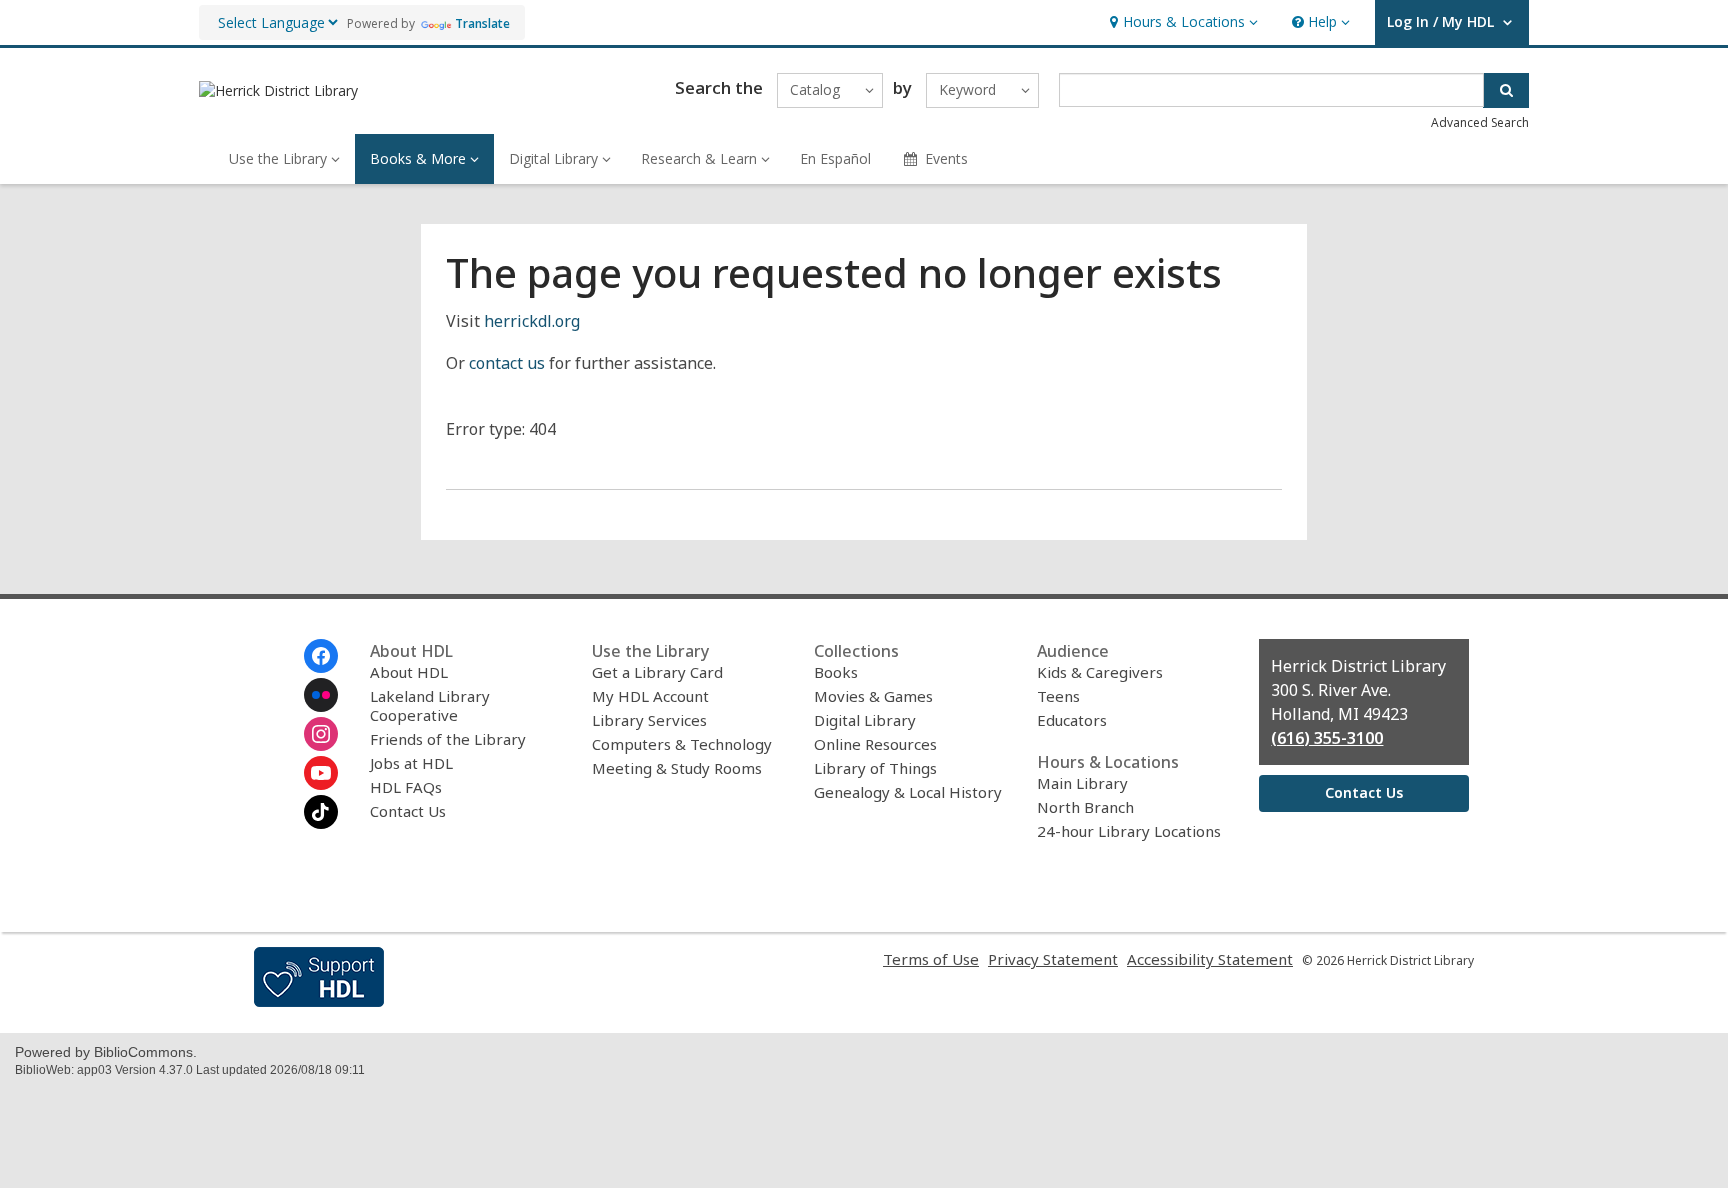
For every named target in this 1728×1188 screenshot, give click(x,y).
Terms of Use (931, 959)
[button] (1181, 22)
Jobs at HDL (411, 763)
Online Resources (875, 744)
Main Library (1082, 783)
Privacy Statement (1053, 959)
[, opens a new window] (319, 1001)
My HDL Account (650, 696)
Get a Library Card (657, 672)
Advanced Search (1480, 122)
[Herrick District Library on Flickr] (321, 695)
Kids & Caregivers (1100, 672)
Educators (1072, 720)
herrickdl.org (532, 321)
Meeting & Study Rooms (677, 768)
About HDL (409, 672)
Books (836, 672)
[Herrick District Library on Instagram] (321, 734)
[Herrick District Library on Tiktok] (321, 812)
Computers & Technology (682, 744)
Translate (482, 23)
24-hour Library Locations (1129, 831)
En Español (835, 158)
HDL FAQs (406, 787)
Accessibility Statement (1210, 959)
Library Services (649, 720)
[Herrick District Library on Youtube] (321, 773)
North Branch (1085, 807)
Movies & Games (873, 696)
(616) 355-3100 (1327, 738)
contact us (507, 363)
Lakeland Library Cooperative (430, 705)
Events (946, 158)
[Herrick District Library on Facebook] (321, 656)
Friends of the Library (448, 739)
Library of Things (875, 768)
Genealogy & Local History (908, 792)
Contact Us (408, 811)
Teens (1058, 696)
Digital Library (865, 720)
